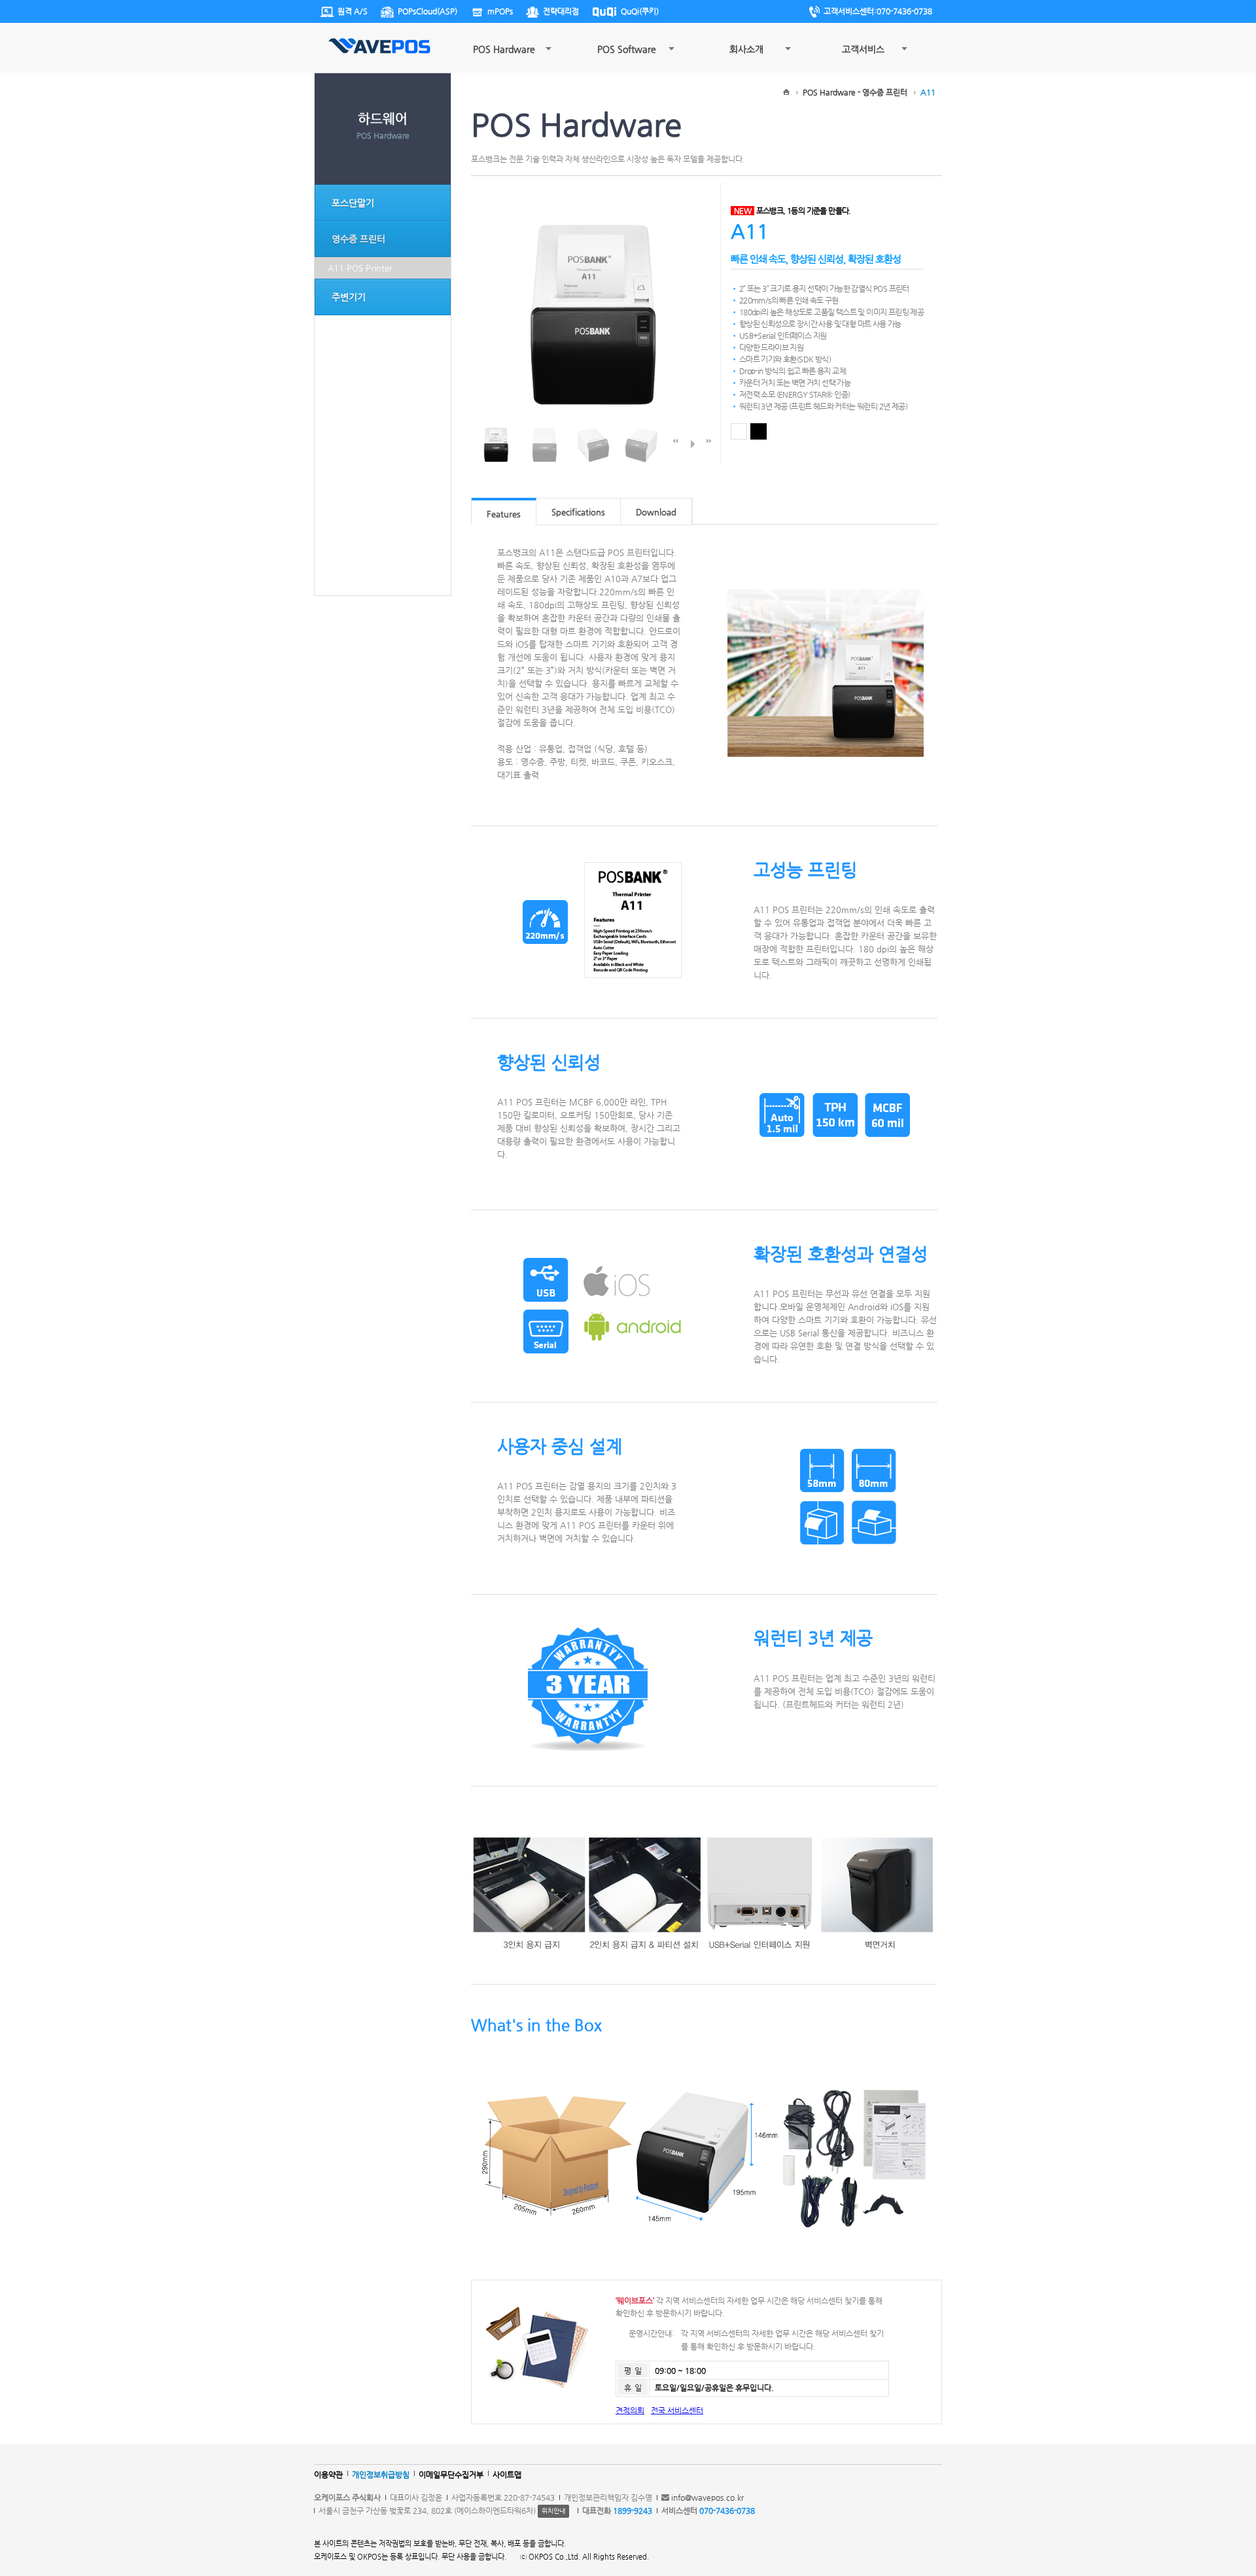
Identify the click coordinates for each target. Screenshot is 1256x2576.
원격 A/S (353, 11)
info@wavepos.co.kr (707, 2498)
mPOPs (500, 11)
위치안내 (553, 2511)
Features (504, 514)
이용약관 (328, 2475)
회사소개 (746, 49)
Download (656, 512)
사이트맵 (507, 2475)
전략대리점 (561, 11)
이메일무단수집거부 (451, 2475)
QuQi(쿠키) (640, 11)
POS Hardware (504, 49)
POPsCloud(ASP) (427, 11)
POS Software (627, 49)
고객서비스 (863, 49)
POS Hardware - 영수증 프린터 (855, 92)
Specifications (578, 512)
